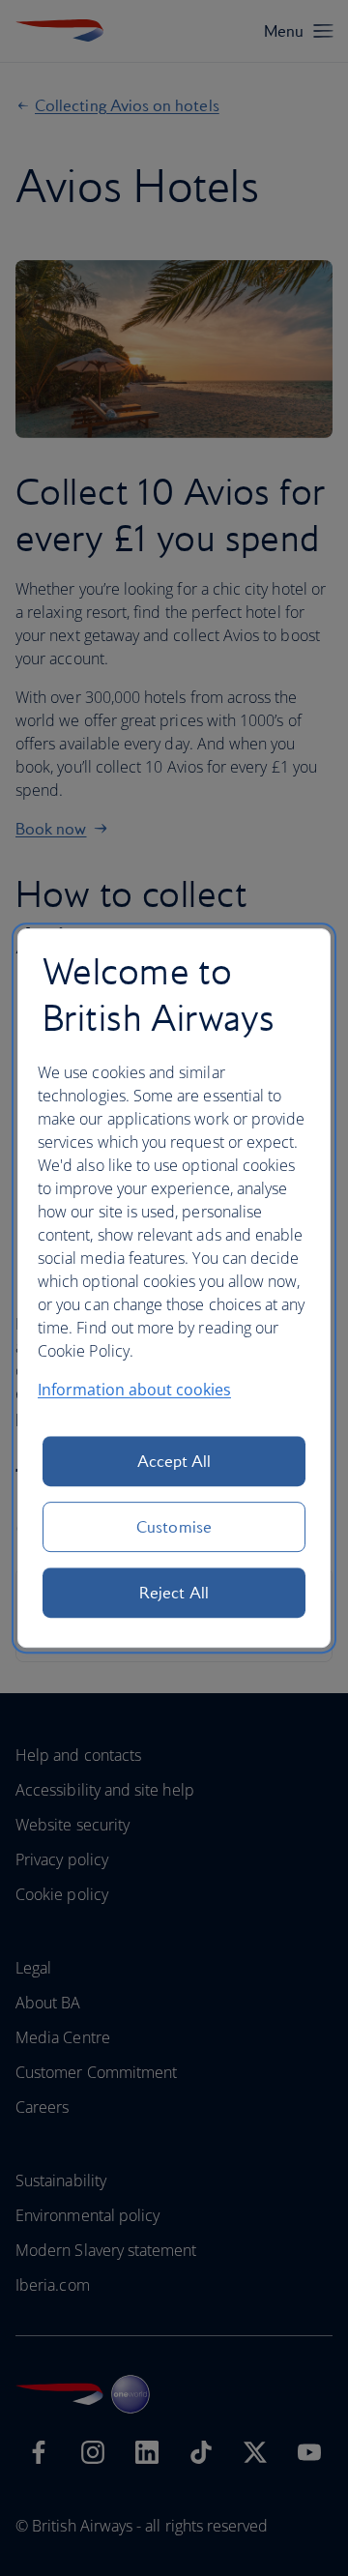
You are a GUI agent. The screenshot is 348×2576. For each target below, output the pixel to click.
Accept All (174, 1461)
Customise (174, 1527)
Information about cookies (134, 1390)
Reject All (174, 1593)
